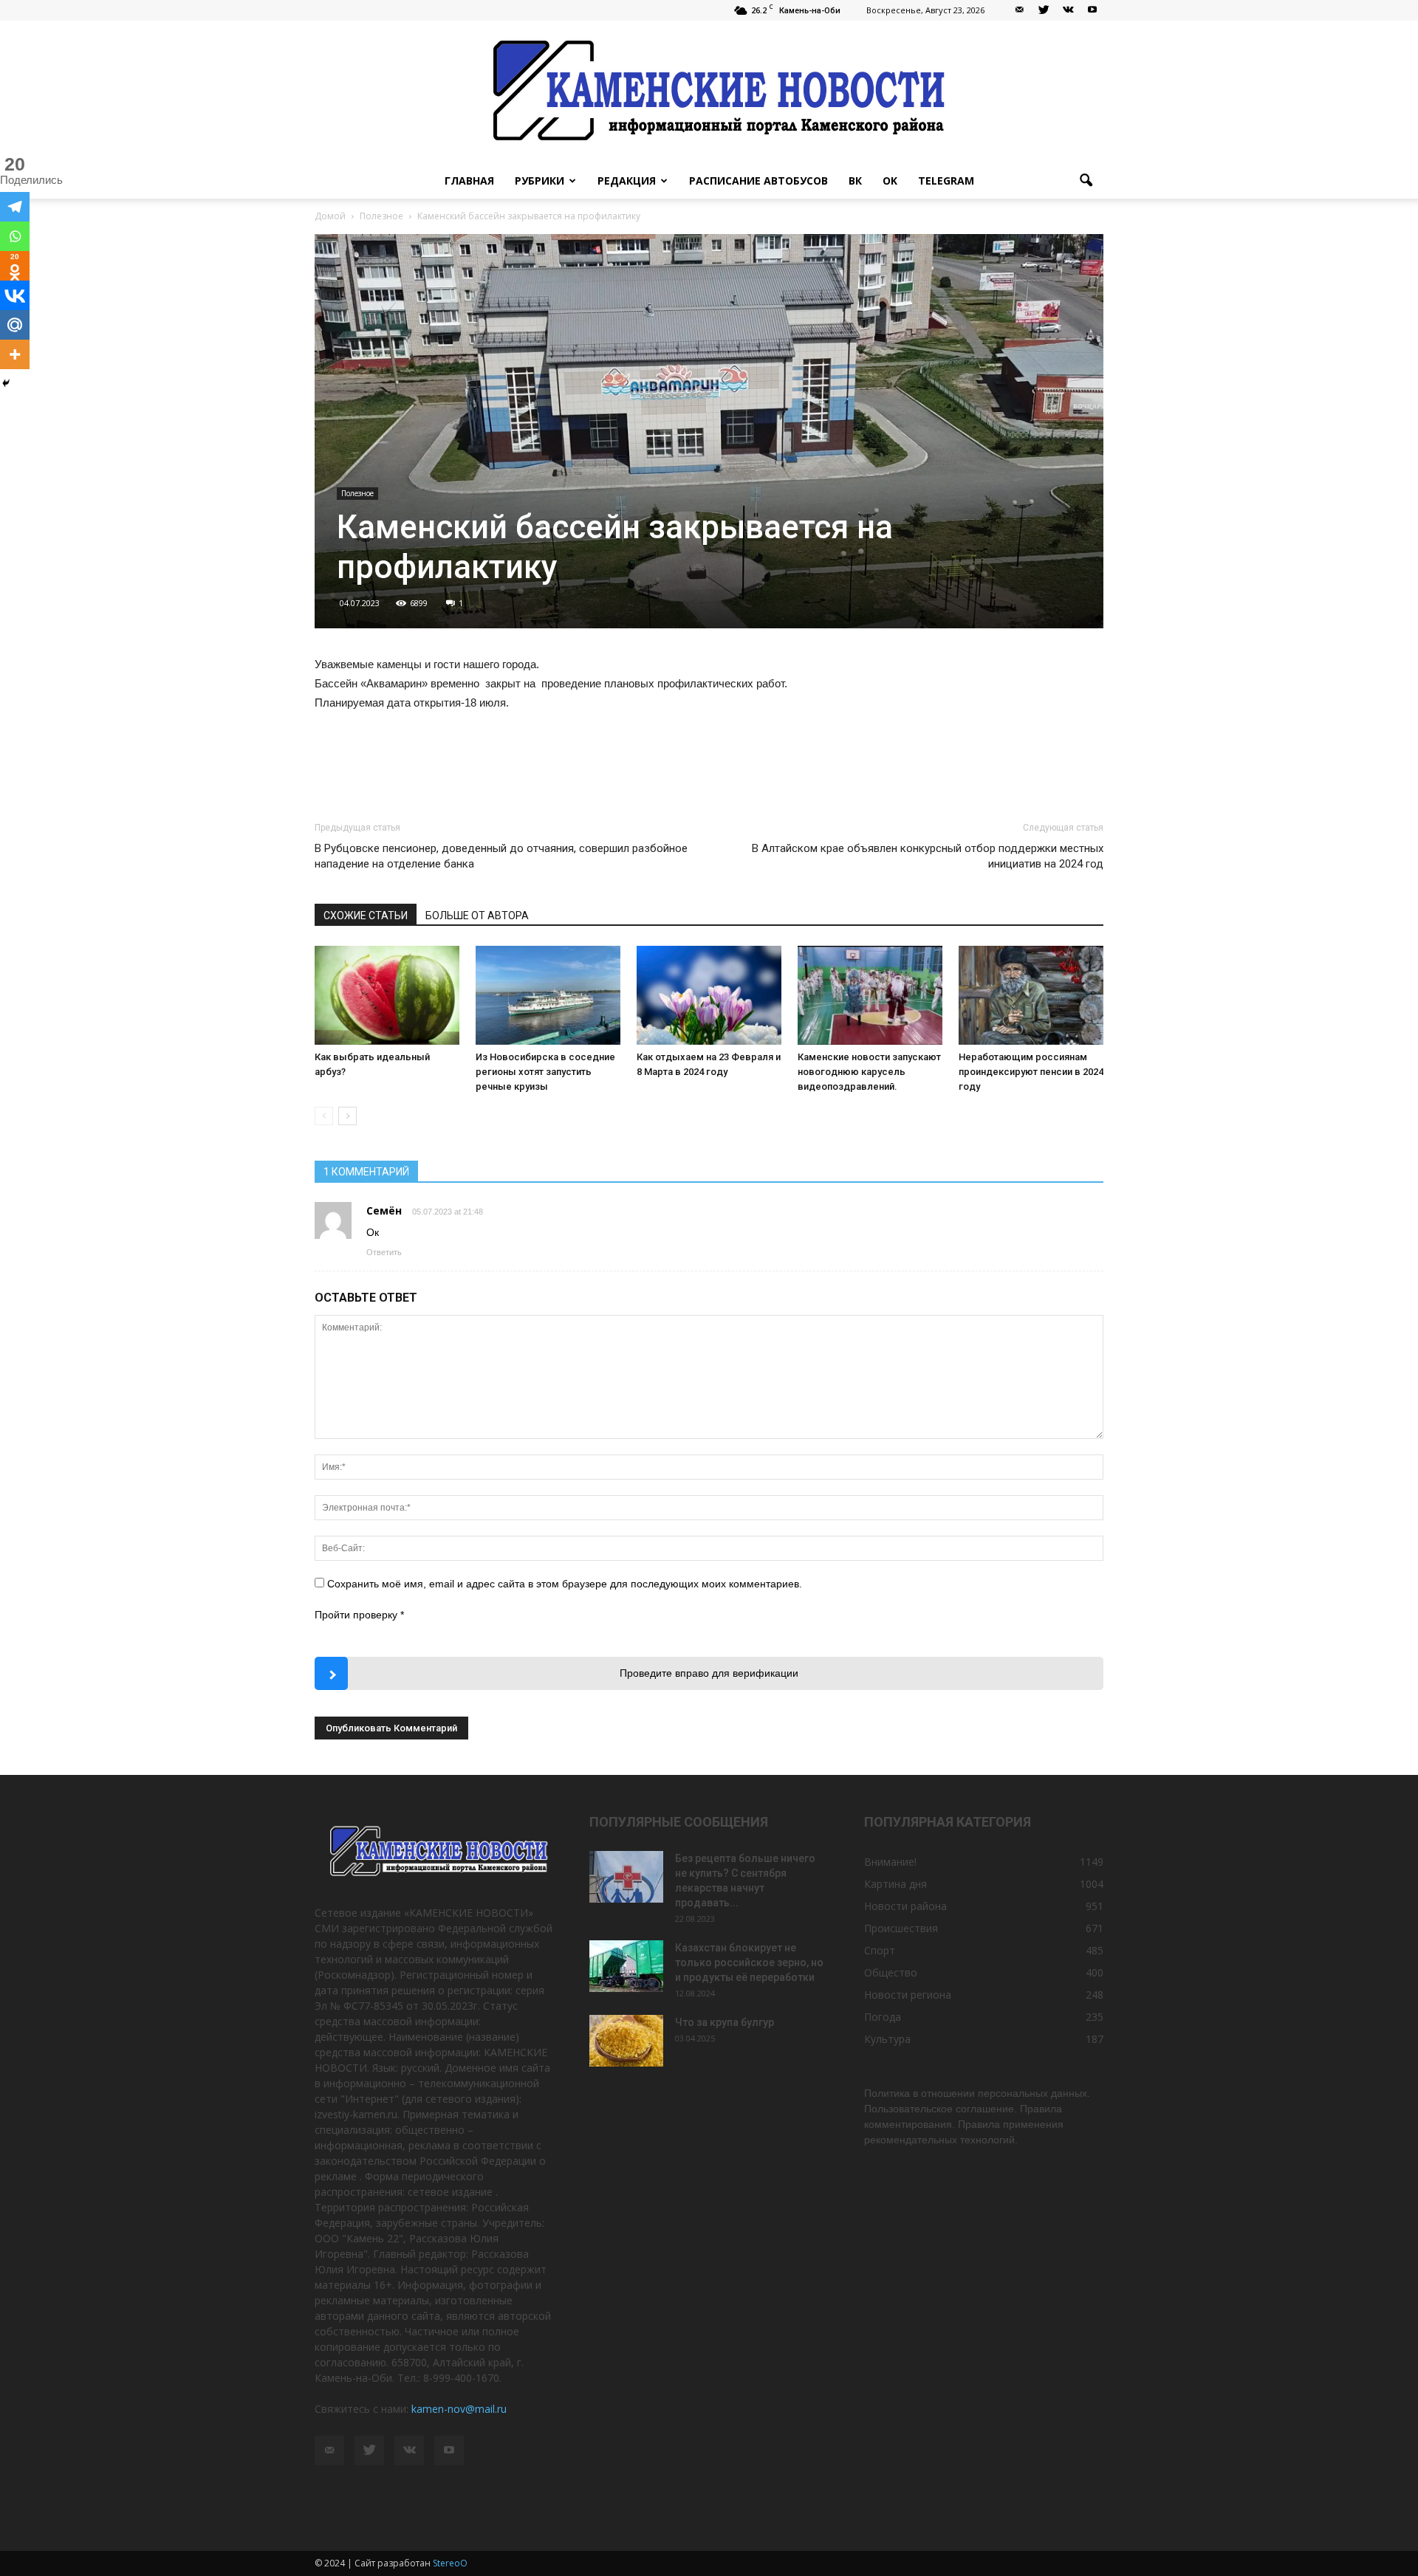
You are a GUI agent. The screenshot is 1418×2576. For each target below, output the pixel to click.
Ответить (384, 1252)
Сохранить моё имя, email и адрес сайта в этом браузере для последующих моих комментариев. (565, 1584)
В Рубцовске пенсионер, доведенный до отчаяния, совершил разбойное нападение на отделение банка (501, 856)
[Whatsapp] (15, 236)
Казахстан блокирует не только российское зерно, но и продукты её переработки (749, 1962)
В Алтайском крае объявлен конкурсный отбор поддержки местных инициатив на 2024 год (928, 856)
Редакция (627, 181)
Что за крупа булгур (725, 2022)
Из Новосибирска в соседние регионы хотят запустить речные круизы (545, 1072)
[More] (15, 354)
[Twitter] (1044, 10)
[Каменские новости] (709, 92)
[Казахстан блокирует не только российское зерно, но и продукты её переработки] (626, 1966)
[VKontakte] (1068, 10)
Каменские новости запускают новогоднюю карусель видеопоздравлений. (869, 1072)
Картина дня (895, 1884)
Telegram (946, 181)
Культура (887, 2039)
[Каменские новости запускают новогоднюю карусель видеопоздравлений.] (870, 996)
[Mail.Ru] (15, 325)
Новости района (905, 1906)
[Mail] (1019, 10)
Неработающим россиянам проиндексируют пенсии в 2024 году (1031, 1072)
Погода (883, 2017)
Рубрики (540, 181)
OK (890, 181)
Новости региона (908, 1995)
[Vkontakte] (15, 295)
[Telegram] (15, 207)
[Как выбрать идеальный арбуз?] (387, 996)
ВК (855, 181)
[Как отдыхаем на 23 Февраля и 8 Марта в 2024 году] (709, 996)
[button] (1086, 181)
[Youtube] (1092, 10)
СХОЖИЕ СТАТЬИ (366, 916)
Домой (330, 216)
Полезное (357, 493)
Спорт (880, 1950)
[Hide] (6, 383)
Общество (891, 1972)
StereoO (450, 2563)
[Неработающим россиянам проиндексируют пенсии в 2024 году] (1031, 996)
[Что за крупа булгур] (626, 2041)
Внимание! (890, 1862)
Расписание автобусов (758, 181)
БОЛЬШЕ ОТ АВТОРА (477, 916)
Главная (469, 181)
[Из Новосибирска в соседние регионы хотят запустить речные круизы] (548, 996)
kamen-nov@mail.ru (459, 2409)
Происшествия (901, 1928)
